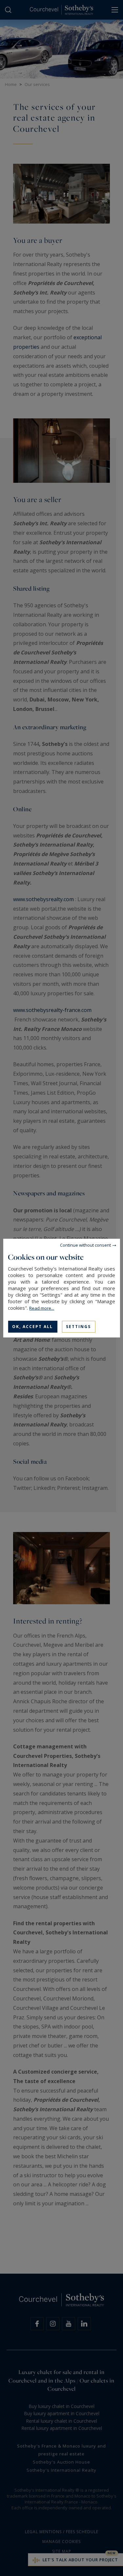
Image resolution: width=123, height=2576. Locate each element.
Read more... (42, 1308)
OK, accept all (32, 1326)
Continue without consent (85, 1245)
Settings (78, 1326)
